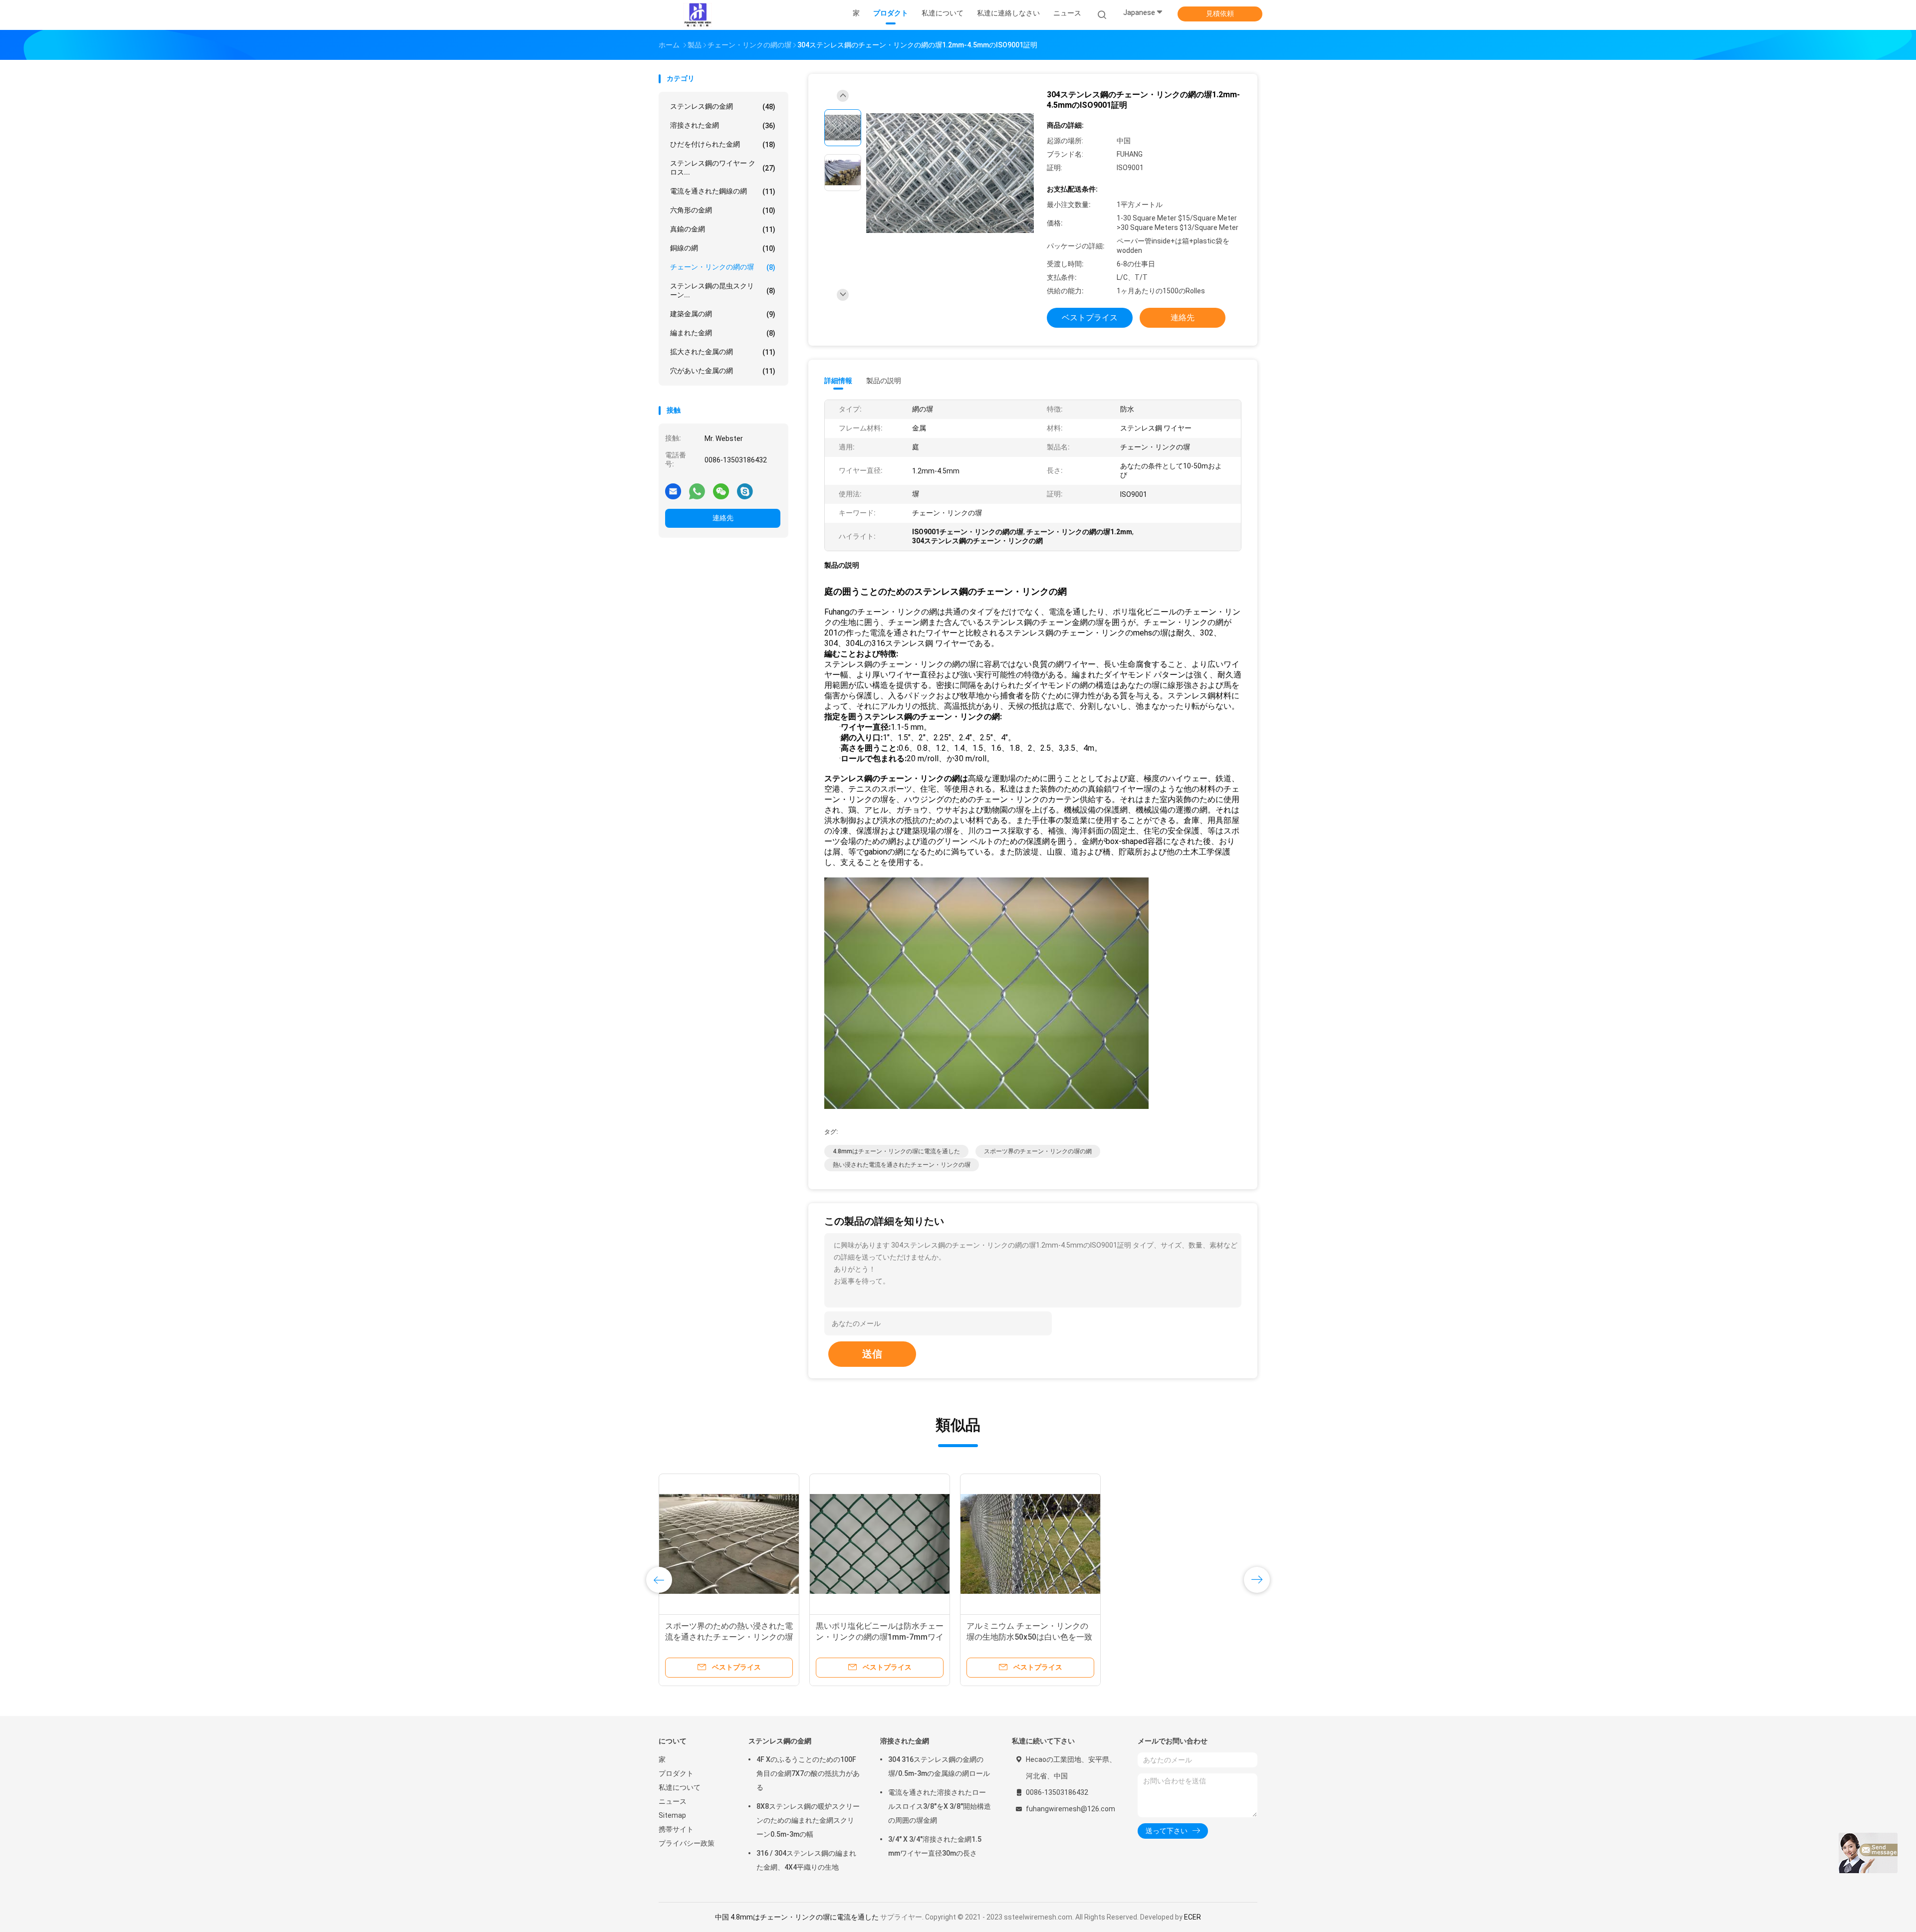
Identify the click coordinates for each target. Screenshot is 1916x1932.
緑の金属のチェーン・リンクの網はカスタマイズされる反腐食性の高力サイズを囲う (1030, 1637)
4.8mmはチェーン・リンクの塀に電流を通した (896, 1151)
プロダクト (676, 1773)
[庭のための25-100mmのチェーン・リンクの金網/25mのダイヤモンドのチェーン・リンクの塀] (880, 1544)
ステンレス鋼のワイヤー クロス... (723, 168)
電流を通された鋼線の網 (723, 191)
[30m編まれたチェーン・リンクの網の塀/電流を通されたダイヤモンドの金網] (729, 1544)
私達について (680, 1787)
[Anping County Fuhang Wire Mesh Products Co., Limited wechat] (721, 491)
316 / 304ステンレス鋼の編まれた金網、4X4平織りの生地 (806, 1860)
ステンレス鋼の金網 (723, 107)
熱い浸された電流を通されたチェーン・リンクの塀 (902, 1165)
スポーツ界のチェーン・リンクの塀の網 (1038, 1151)
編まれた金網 (723, 333)
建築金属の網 (723, 314)
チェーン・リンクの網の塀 (723, 267)
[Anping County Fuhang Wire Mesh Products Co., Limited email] (673, 491)
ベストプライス (1090, 318)
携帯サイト (676, 1829)
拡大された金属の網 (723, 352)
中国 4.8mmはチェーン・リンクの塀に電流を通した (797, 1917)
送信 (872, 1354)
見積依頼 (1220, 13)
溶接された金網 (723, 125)
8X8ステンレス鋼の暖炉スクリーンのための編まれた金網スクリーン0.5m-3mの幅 (808, 1820)
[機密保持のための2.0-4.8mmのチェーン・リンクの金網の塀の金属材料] (1181, 1544)
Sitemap (672, 1815)
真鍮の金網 (723, 229)
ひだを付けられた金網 (723, 144)
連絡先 (723, 518)
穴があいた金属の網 (723, 371)
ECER (1193, 1917)
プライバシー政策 (687, 1843)
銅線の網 (723, 248)
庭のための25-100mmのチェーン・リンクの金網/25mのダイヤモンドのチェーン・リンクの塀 (879, 1637)
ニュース (673, 1801)
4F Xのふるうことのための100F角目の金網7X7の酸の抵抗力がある (808, 1773)
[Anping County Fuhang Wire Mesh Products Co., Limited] (698, 15)
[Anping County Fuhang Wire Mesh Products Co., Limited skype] (745, 491)
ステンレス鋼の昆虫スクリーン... (723, 290)
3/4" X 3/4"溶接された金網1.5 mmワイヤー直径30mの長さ (935, 1846)
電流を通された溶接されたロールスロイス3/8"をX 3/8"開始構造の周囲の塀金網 (940, 1806)
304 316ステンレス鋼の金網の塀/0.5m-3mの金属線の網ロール (939, 1766)
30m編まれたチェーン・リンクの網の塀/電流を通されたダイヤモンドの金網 (729, 1637)
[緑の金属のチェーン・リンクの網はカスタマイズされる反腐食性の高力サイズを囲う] (1030, 1544)
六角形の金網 (723, 210)
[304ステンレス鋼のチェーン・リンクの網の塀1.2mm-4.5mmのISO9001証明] (950, 174)
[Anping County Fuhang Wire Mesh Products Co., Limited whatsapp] (697, 491)
